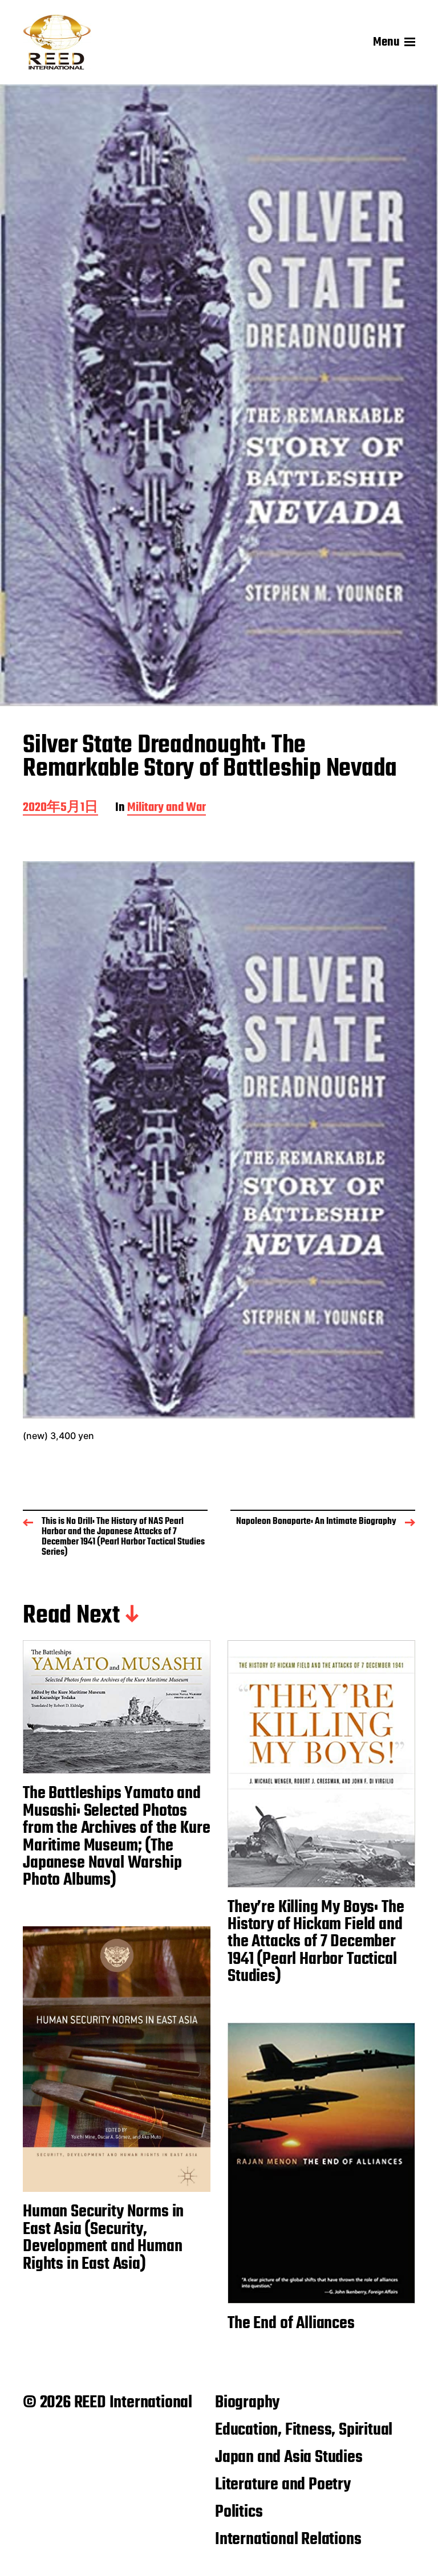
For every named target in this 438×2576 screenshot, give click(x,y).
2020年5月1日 (60, 808)
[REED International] (57, 42)
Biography (247, 2403)
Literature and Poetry (283, 2485)
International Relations (288, 2540)
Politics (239, 2512)
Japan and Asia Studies (289, 2457)
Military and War (167, 808)
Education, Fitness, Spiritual (304, 2430)
